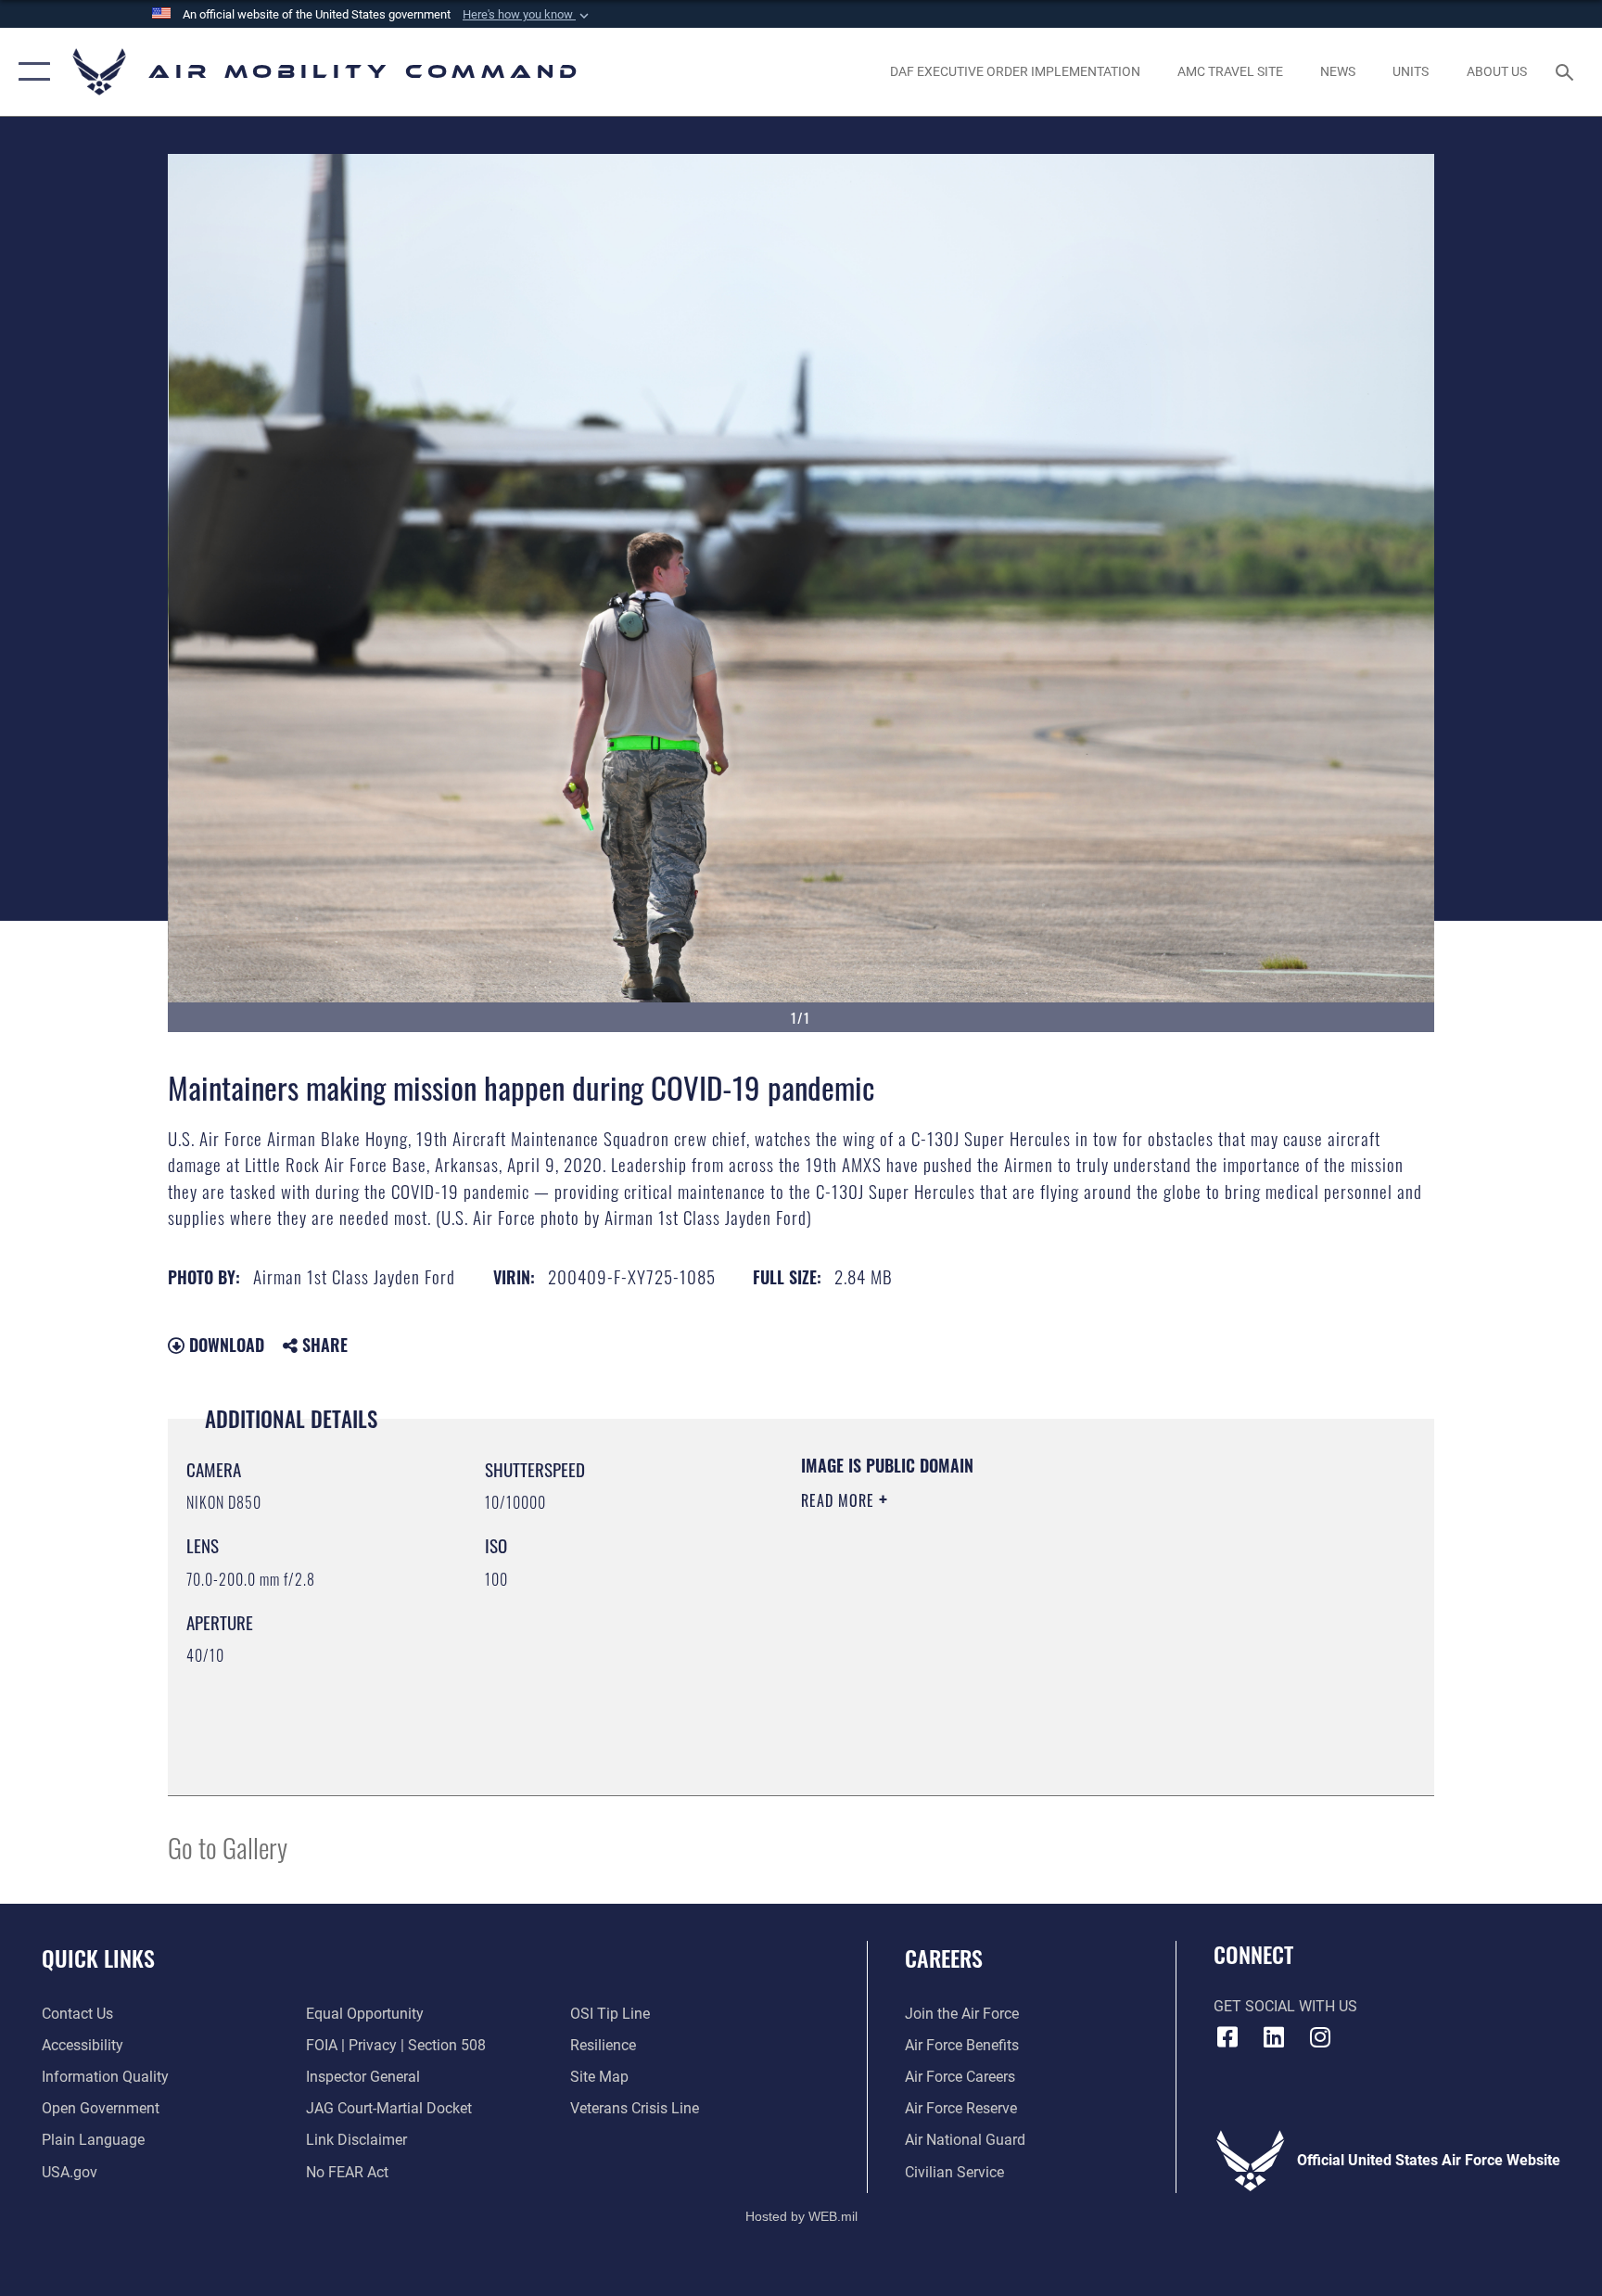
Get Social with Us (1285, 2006)
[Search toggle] (1567, 71)
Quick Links (98, 1958)
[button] (528, 15)
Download (224, 1345)
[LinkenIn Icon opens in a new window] (1274, 2037)
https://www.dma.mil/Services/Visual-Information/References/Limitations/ (1018, 1618)
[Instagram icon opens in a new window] (1320, 2037)
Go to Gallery (228, 1847)
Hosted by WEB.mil (801, 2216)
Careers (944, 1958)
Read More (840, 1500)
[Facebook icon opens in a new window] (1227, 2037)
